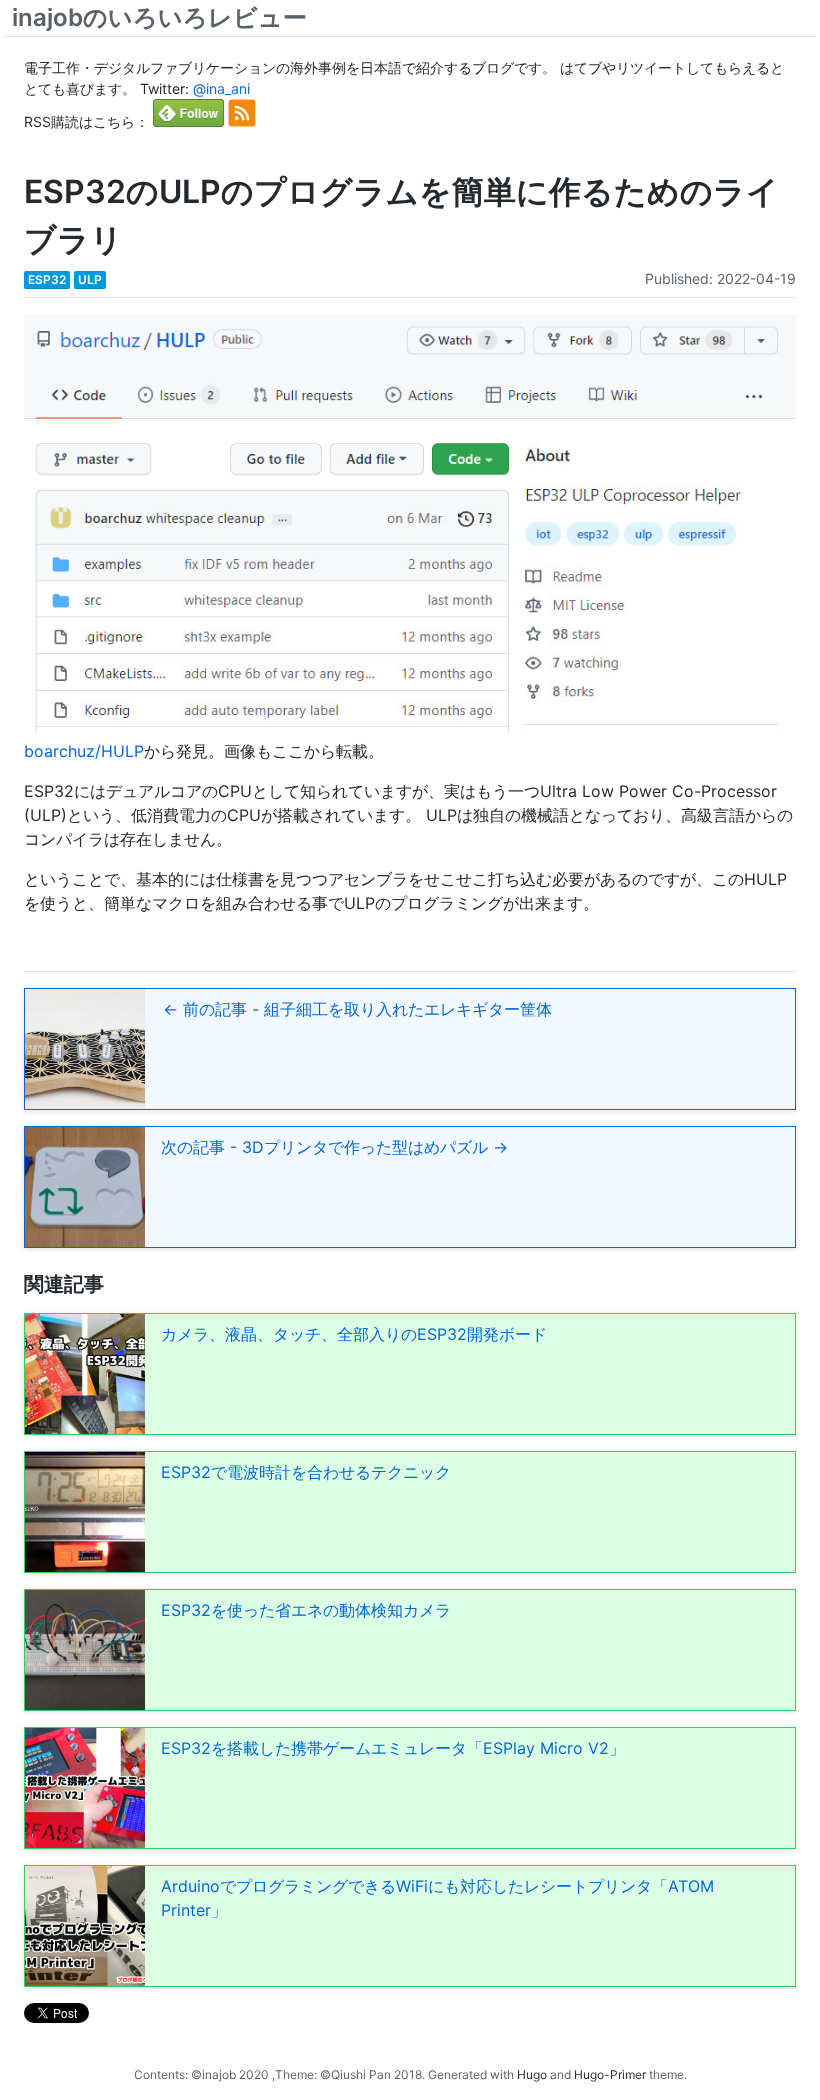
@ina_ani (221, 88)
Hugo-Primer (610, 2074)
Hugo (532, 2074)
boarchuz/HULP (84, 751)
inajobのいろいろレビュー (159, 17)
